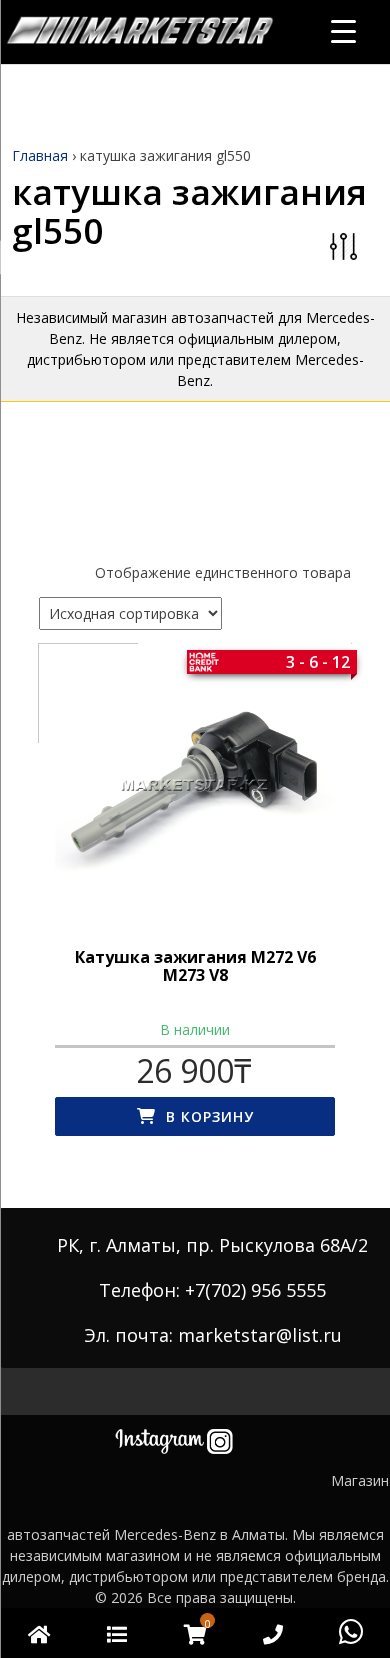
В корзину (210, 1116)
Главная (40, 155)
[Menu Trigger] (343, 30)
